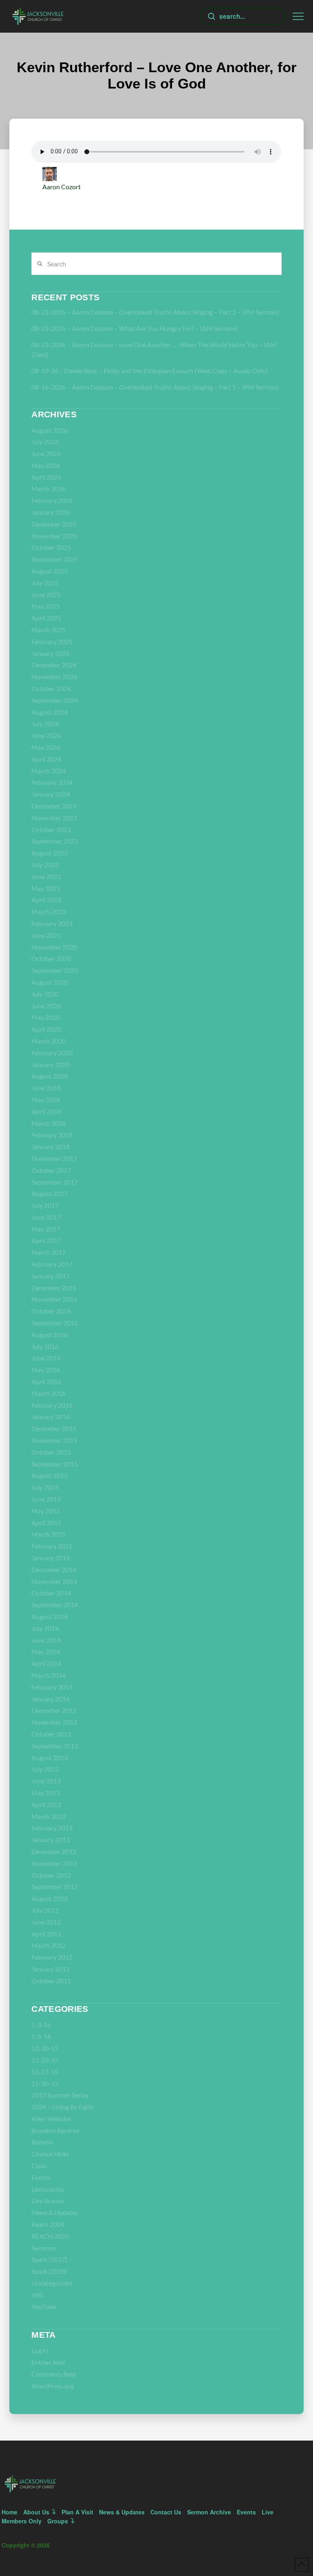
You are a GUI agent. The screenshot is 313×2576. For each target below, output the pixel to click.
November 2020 (54, 947)
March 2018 (48, 1123)
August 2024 (50, 712)
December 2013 (54, 1710)
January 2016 (51, 1416)
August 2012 (50, 1898)
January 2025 (51, 653)
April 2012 (46, 1934)
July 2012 (45, 1910)
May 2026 (46, 465)
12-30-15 (45, 2083)
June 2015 (46, 1499)
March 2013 (48, 1816)
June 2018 (46, 1088)
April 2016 (46, 1381)
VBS (37, 2295)
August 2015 (50, 1475)
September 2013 (55, 1746)
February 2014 (52, 1687)
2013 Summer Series (60, 2095)
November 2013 (54, 1722)
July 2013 (45, 1769)
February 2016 (52, 1405)
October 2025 (51, 547)
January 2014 (51, 1699)
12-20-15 (45, 2048)
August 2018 (50, 1076)
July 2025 (45, 583)
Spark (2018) (49, 2271)
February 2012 (52, 1957)
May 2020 (46, 1017)
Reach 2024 (48, 2224)
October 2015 (51, 1452)
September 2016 (55, 1323)
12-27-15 (45, 2072)
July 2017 (45, 1205)
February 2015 (52, 1546)
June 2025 (46, 595)
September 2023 (55, 841)
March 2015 (48, 1534)
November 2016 (54, 1299)
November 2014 (54, 1581)
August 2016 (50, 1335)
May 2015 (46, 1511)
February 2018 (52, 1135)
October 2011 (51, 1981)
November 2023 (54, 818)
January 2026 (51, 512)
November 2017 (54, 1158)
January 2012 (51, 1969)
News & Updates (55, 2212)
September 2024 (55, 700)
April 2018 (46, 1111)
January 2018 (51, 1146)
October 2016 (51, 1311)
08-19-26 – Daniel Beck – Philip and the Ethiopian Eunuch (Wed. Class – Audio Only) (150, 371)
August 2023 (50, 853)
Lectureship (48, 2189)
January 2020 (51, 1064)
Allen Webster (52, 2119)
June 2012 (46, 1922)
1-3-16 (41, 2025)
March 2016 (48, 1393)
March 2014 (48, 1675)
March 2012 (48, 1945)
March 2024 (48, 771)
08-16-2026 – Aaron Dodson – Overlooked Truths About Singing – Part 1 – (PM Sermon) (155, 387)
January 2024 (51, 794)
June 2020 (46, 1006)
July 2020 (45, 994)
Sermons (44, 2248)
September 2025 (55, 559)
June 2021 (46, 935)
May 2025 (46, 606)
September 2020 (55, 970)
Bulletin (42, 2142)
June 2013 (46, 1781)
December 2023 (54, 806)
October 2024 (51, 688)
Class (39, 2165)
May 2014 (46, 1651)
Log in (40, 2350)
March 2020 (48, 1041)
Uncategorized (52, 2283)
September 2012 (55, 1886)
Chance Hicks (50, 2154)
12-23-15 (45, 2060)
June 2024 (46, 735)
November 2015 (54, 1440)
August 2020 (50, 982)
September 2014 (55, 1605)
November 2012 (54, 1863)
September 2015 (55, 1464)
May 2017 (46, 1229)
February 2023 (52, 923)
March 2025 (48, 630)
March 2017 (48, 1252)
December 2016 (54, 1288)
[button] (298, 17)
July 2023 (45, 865)
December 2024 (54, 665)
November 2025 (54, 536)
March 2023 (48, 911)
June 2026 (46, 453)
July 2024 (45, 723)
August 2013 (50, 1758)
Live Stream (48, 2201)
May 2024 (46, 747)
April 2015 (46, 1523)
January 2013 (51, 1840)
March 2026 (48, 488)
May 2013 (46, 1793)
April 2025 (46, 618)
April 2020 (46, 1029)
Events (41, 2177)
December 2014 (54, 1569)
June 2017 (46, 1217)
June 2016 (46, 1358)
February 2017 (52, 1264)
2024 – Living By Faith (62, 2107)
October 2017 (51, 1170)
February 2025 (52, 641)
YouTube (44, 2307)
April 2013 (46, 1804)
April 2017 (46, 1240)
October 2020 (51, 958)
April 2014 (46, 1663)
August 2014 (50, 1616)
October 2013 (51, 1734)
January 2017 (51, 1276)
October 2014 (51, 1593)
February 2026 (52, 500)
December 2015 (54, 1428)
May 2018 (46, 1100)
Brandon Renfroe (55, 2130)
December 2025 (54, 524)
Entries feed (48, 2362)
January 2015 (51, 1558)
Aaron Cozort (62, 187)
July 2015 (45, 1487)
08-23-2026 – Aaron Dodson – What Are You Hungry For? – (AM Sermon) (134, 328)
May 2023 (46, 888)
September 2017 (55, 1182)
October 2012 (51, 1875)
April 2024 (46, 759)
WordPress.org (53, 2386)
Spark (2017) (49, 2259)
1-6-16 (41, 2036)
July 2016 (45, 1346)
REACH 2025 (50, 2236)
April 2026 (46, 477)
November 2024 (54, 677)
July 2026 (45, 442)
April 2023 (46, 900)
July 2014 (45, 1628)
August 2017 (50, 1193)
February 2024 (52, 782)
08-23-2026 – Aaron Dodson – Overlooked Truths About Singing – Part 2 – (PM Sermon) (155, 312)
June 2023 (46, 876)
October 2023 (51, 830)
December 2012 (54, 1851)
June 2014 (46, 1640)
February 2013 (52, 1828)
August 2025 (50, 571)
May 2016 (46, 1370)
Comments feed (54, 2374)
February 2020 (52, 1053)
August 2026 (50, 430)
